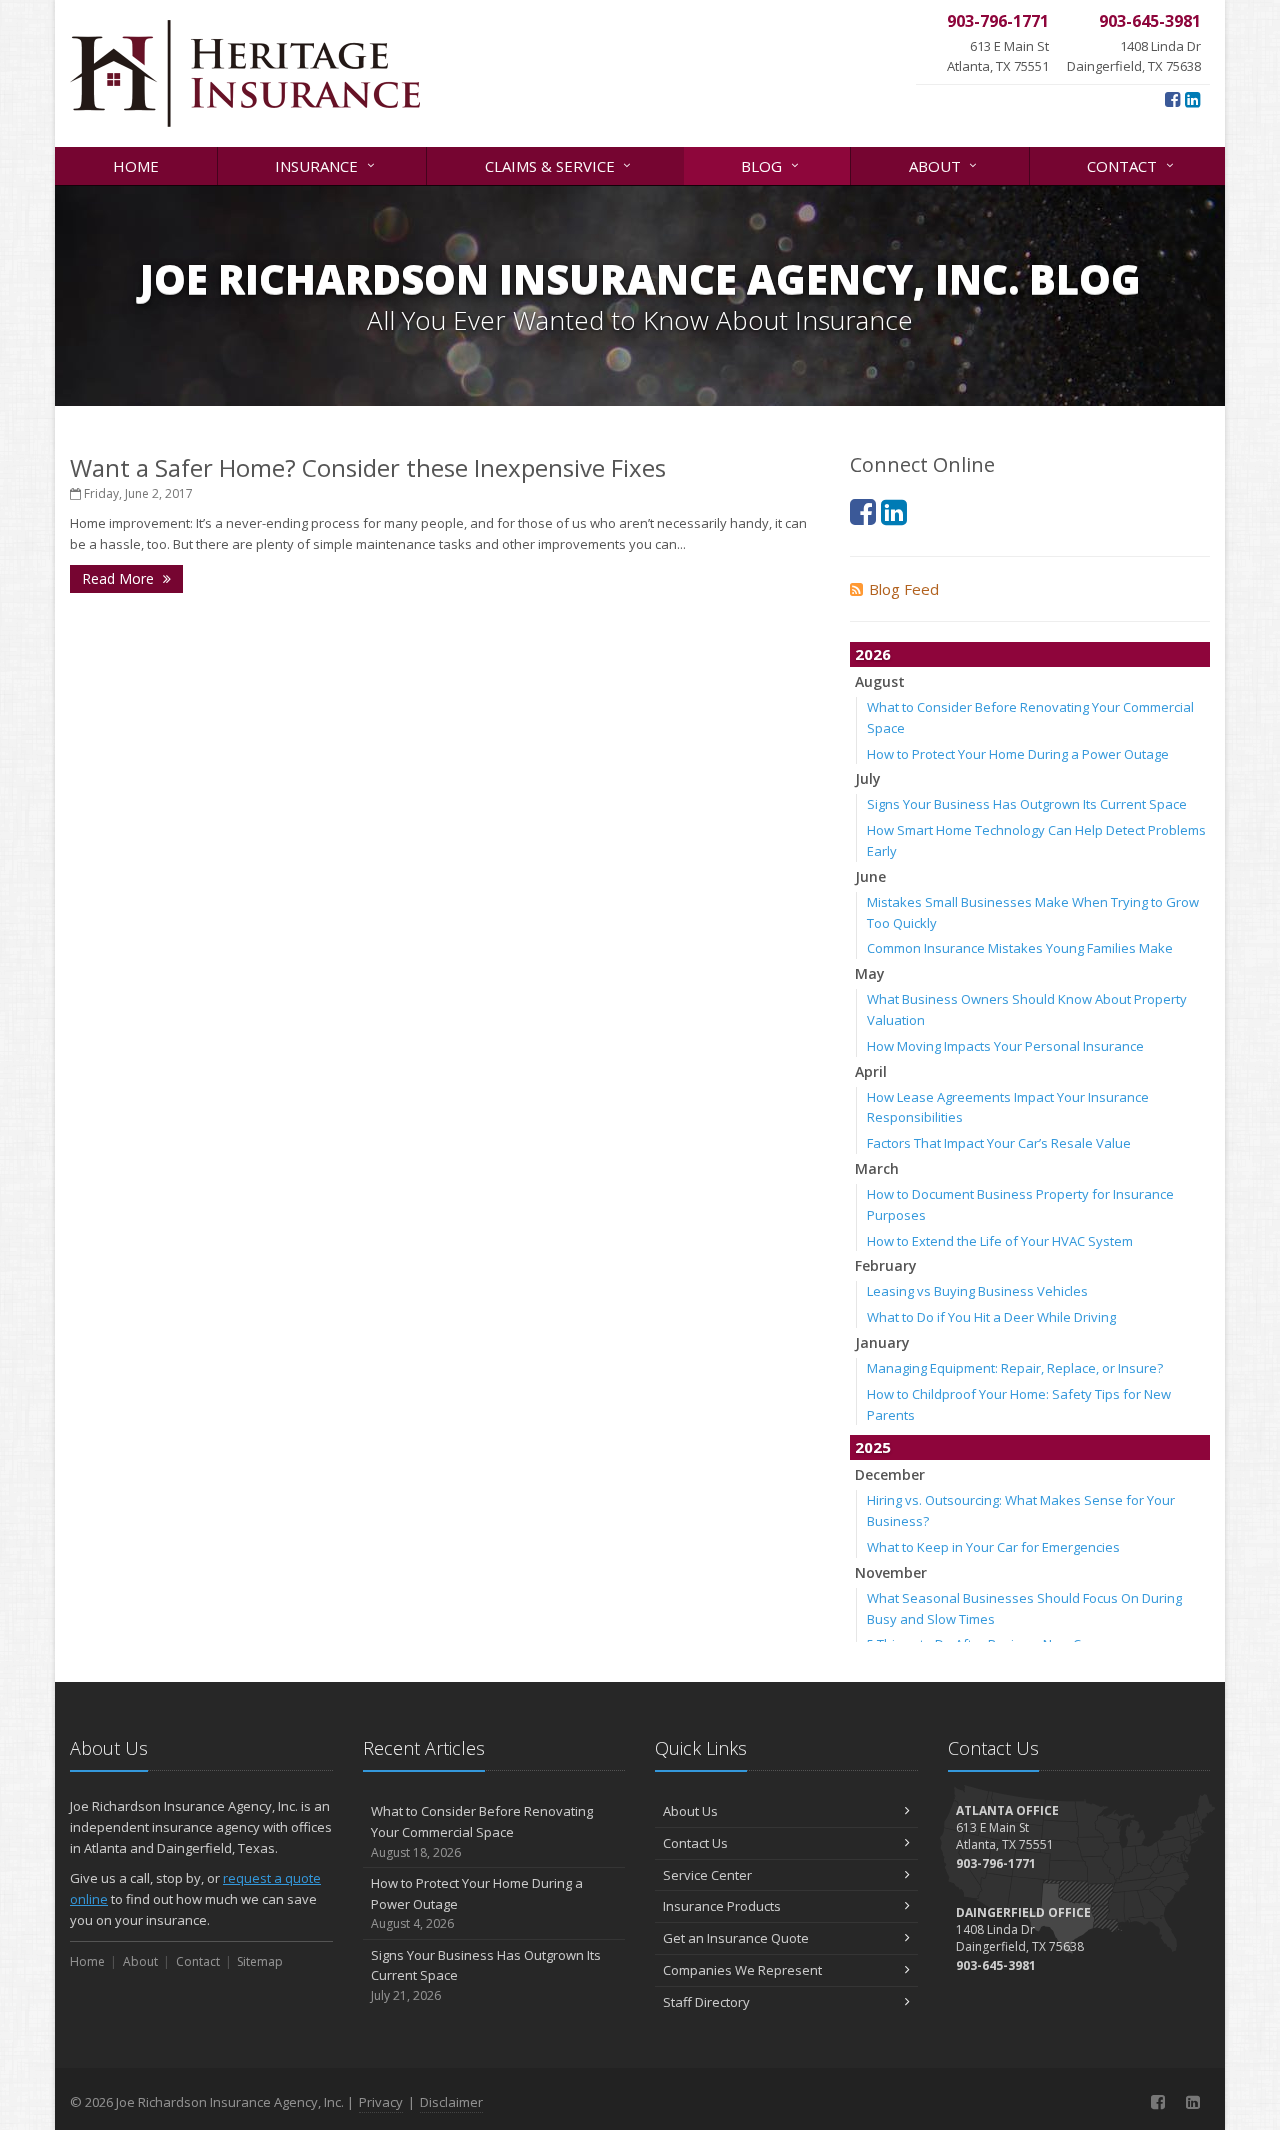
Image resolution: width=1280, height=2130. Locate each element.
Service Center (707, 1875)
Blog (772, 164)
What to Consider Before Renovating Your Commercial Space (482, 1831)
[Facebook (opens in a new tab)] (1172, 99)
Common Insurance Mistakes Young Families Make (1020, 948)
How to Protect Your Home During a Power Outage (1018, 754)
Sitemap (260, 1961)
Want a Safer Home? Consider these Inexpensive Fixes (368, 467)
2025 (873, 1447)
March (877, 1168)
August (880, 681)
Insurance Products (722, 1906)
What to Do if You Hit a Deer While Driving (991, 1317)
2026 (873, 654)
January (882, 1342)
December (890, 1474)
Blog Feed (904, 589)
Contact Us (695, 1843)
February (886, 1265)
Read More (120, 578)
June (870, 876)
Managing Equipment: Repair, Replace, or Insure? (1015, 1368)
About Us (690, 1811)
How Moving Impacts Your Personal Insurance (1005, 1046)
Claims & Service (560, 164)
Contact (1132, 164)
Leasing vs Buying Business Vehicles (977, 1291)
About (945, 164)
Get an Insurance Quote (736, 1938)
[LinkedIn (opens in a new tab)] (1192, 99)
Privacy (381, 2102)
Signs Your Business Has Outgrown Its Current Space (1027, 804)
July (868, 778)
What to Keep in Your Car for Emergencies (993, 1547)
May (870, 973)
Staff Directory (706, 2002)
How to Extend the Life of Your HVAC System (1000, 1241)
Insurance (327, 164)
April (871, 1071)
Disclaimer (451, 2102)
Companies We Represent (742, 1970)
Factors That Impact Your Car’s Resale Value (999, 1143)
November (891, 1572)
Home (136, 166)
